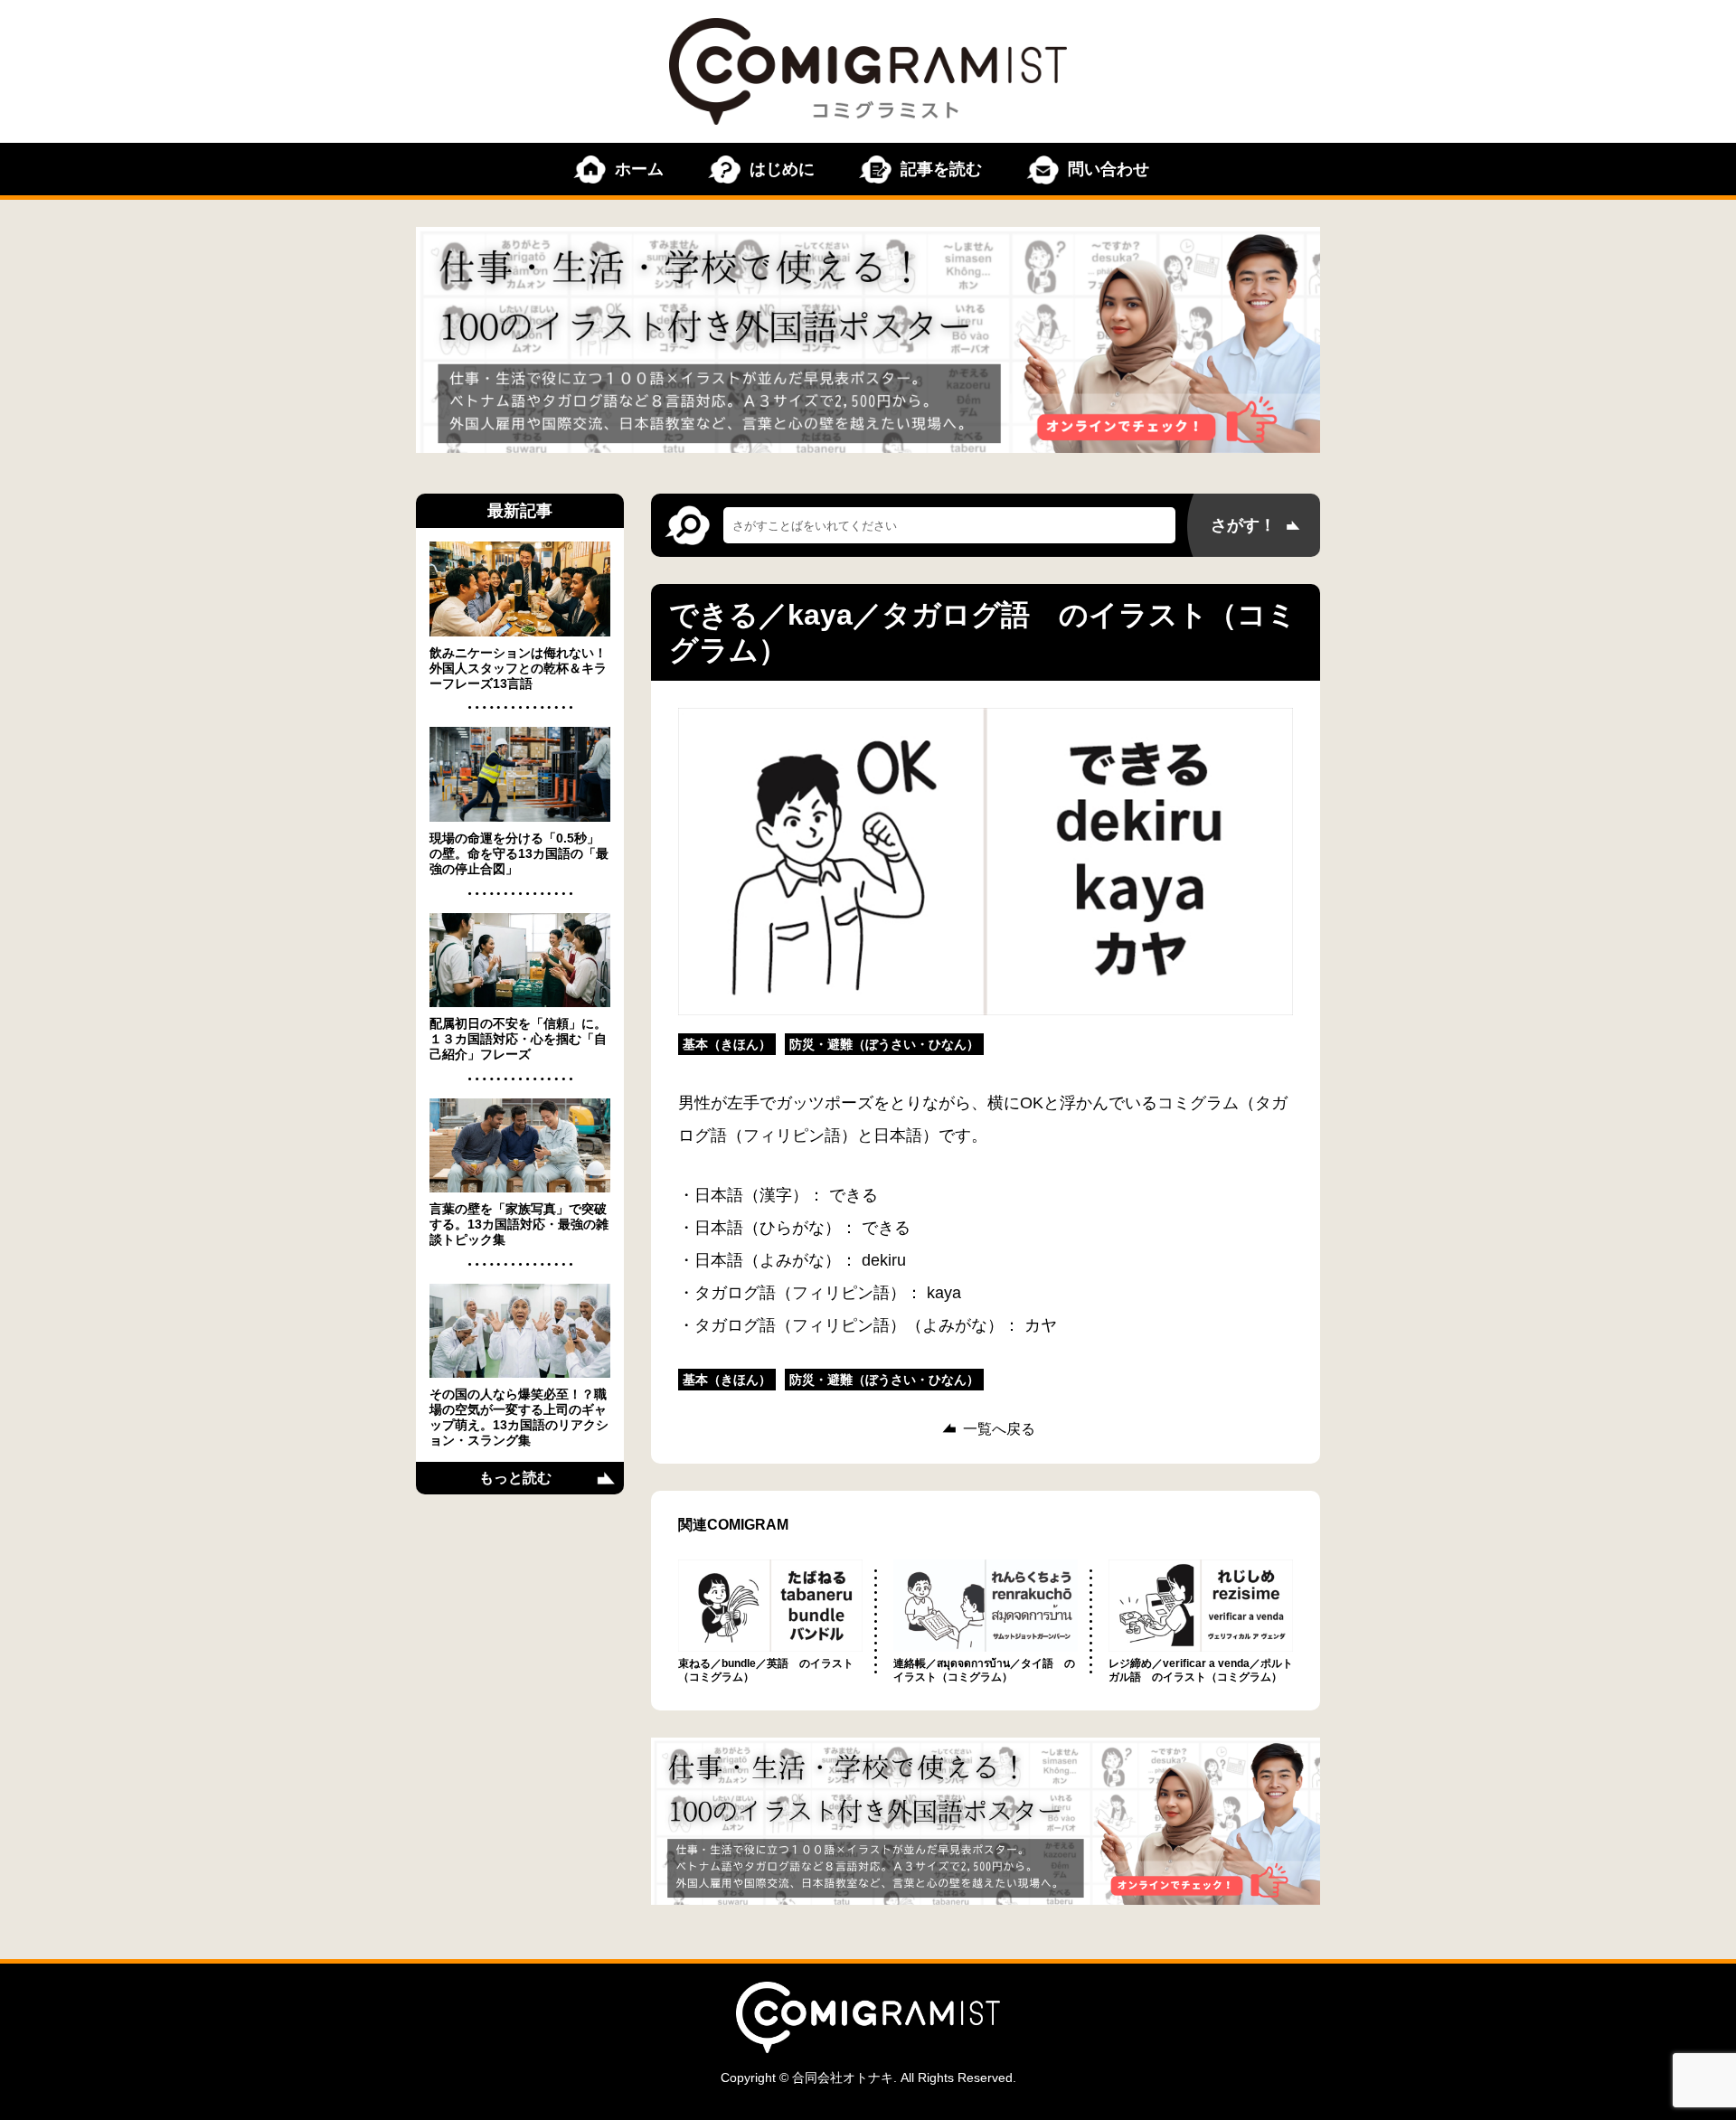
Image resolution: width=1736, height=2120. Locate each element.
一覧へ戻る (999, 1429)
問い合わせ (1109, 169)
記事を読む (941, 169)
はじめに (782, 169)
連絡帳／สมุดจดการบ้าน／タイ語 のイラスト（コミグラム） (984, 1670)
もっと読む (515, 1478)
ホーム (639, 169)
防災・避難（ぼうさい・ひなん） (884, 1044)
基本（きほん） (727, 1044)
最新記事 (520, 511)
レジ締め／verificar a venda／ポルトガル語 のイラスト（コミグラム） (1201, 1670)
